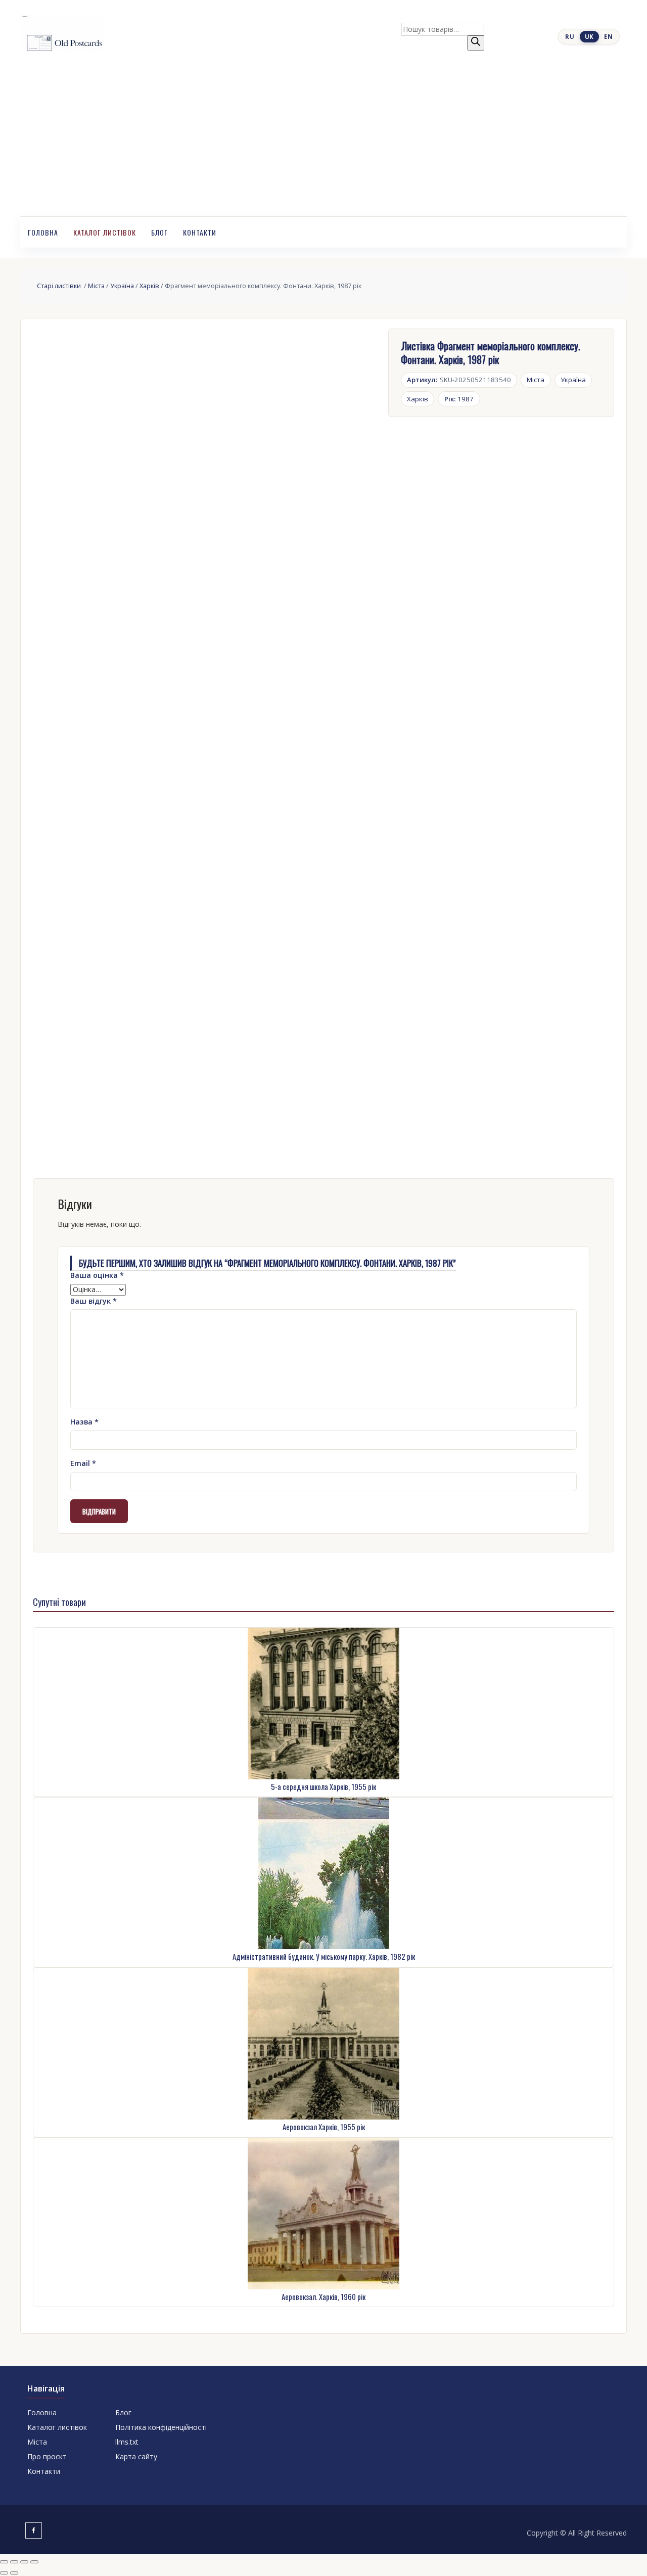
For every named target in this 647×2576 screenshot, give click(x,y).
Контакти (200, 232)
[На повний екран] (14, 2562)
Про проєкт (47, 2456)
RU (570, 37)
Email (83, 1463)
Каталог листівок (105, 232)
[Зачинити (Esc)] (34, 2562)
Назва (84, 1422)
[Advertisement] (323, 141)
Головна (43, 232)
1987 (459, 399)
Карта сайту (136, 2456)
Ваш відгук (94, 1301)
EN (608, 37)
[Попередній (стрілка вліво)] (4, 2573)
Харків (149, 286)
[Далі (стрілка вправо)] (14, 2573)
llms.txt (127, 2442)
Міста (96, 286)
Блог (159, 232)
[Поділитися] (24, 2562)
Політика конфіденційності (161, 2427)
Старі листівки (60, 286)
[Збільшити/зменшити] (4, 2562)
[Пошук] (476, 43)
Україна (122, 286)
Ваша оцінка (97, 1275)
